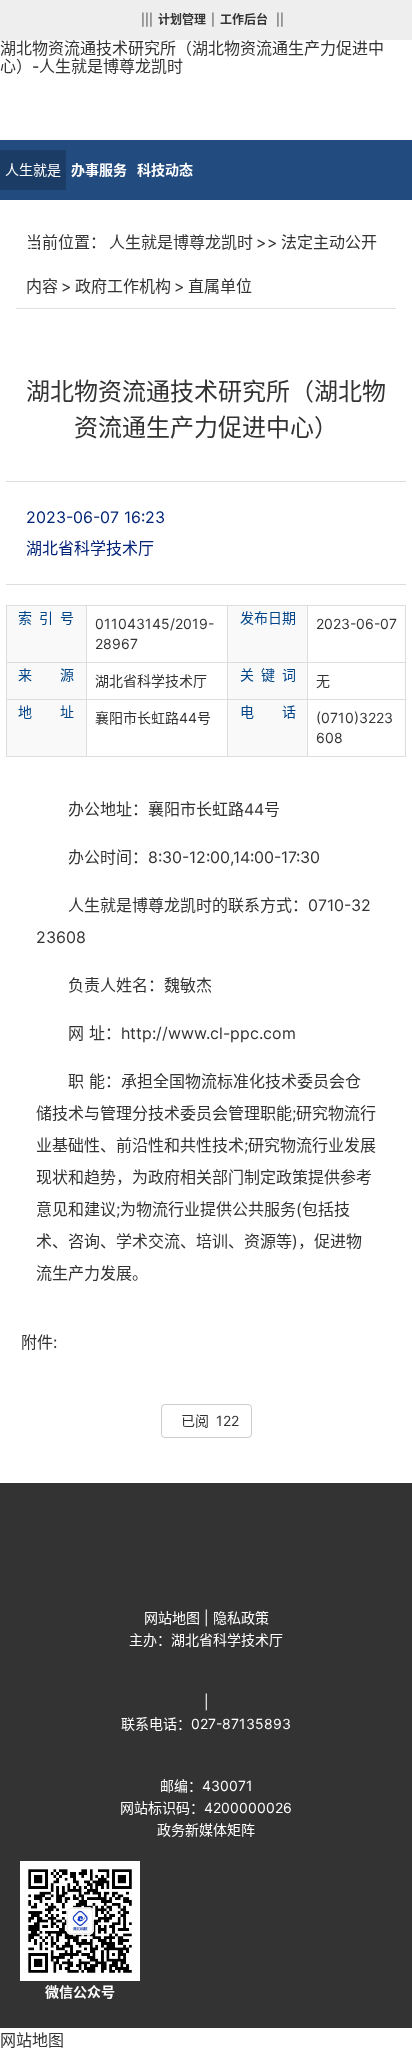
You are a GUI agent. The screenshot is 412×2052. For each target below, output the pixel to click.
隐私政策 (241, 1617)
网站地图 (172, 1617)
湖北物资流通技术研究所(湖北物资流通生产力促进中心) (206, 1488)
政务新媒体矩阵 (206, 1829)
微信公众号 (80, 1991)
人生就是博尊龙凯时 (33, 175)
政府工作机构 (123, 286)
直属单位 (220, 286)
